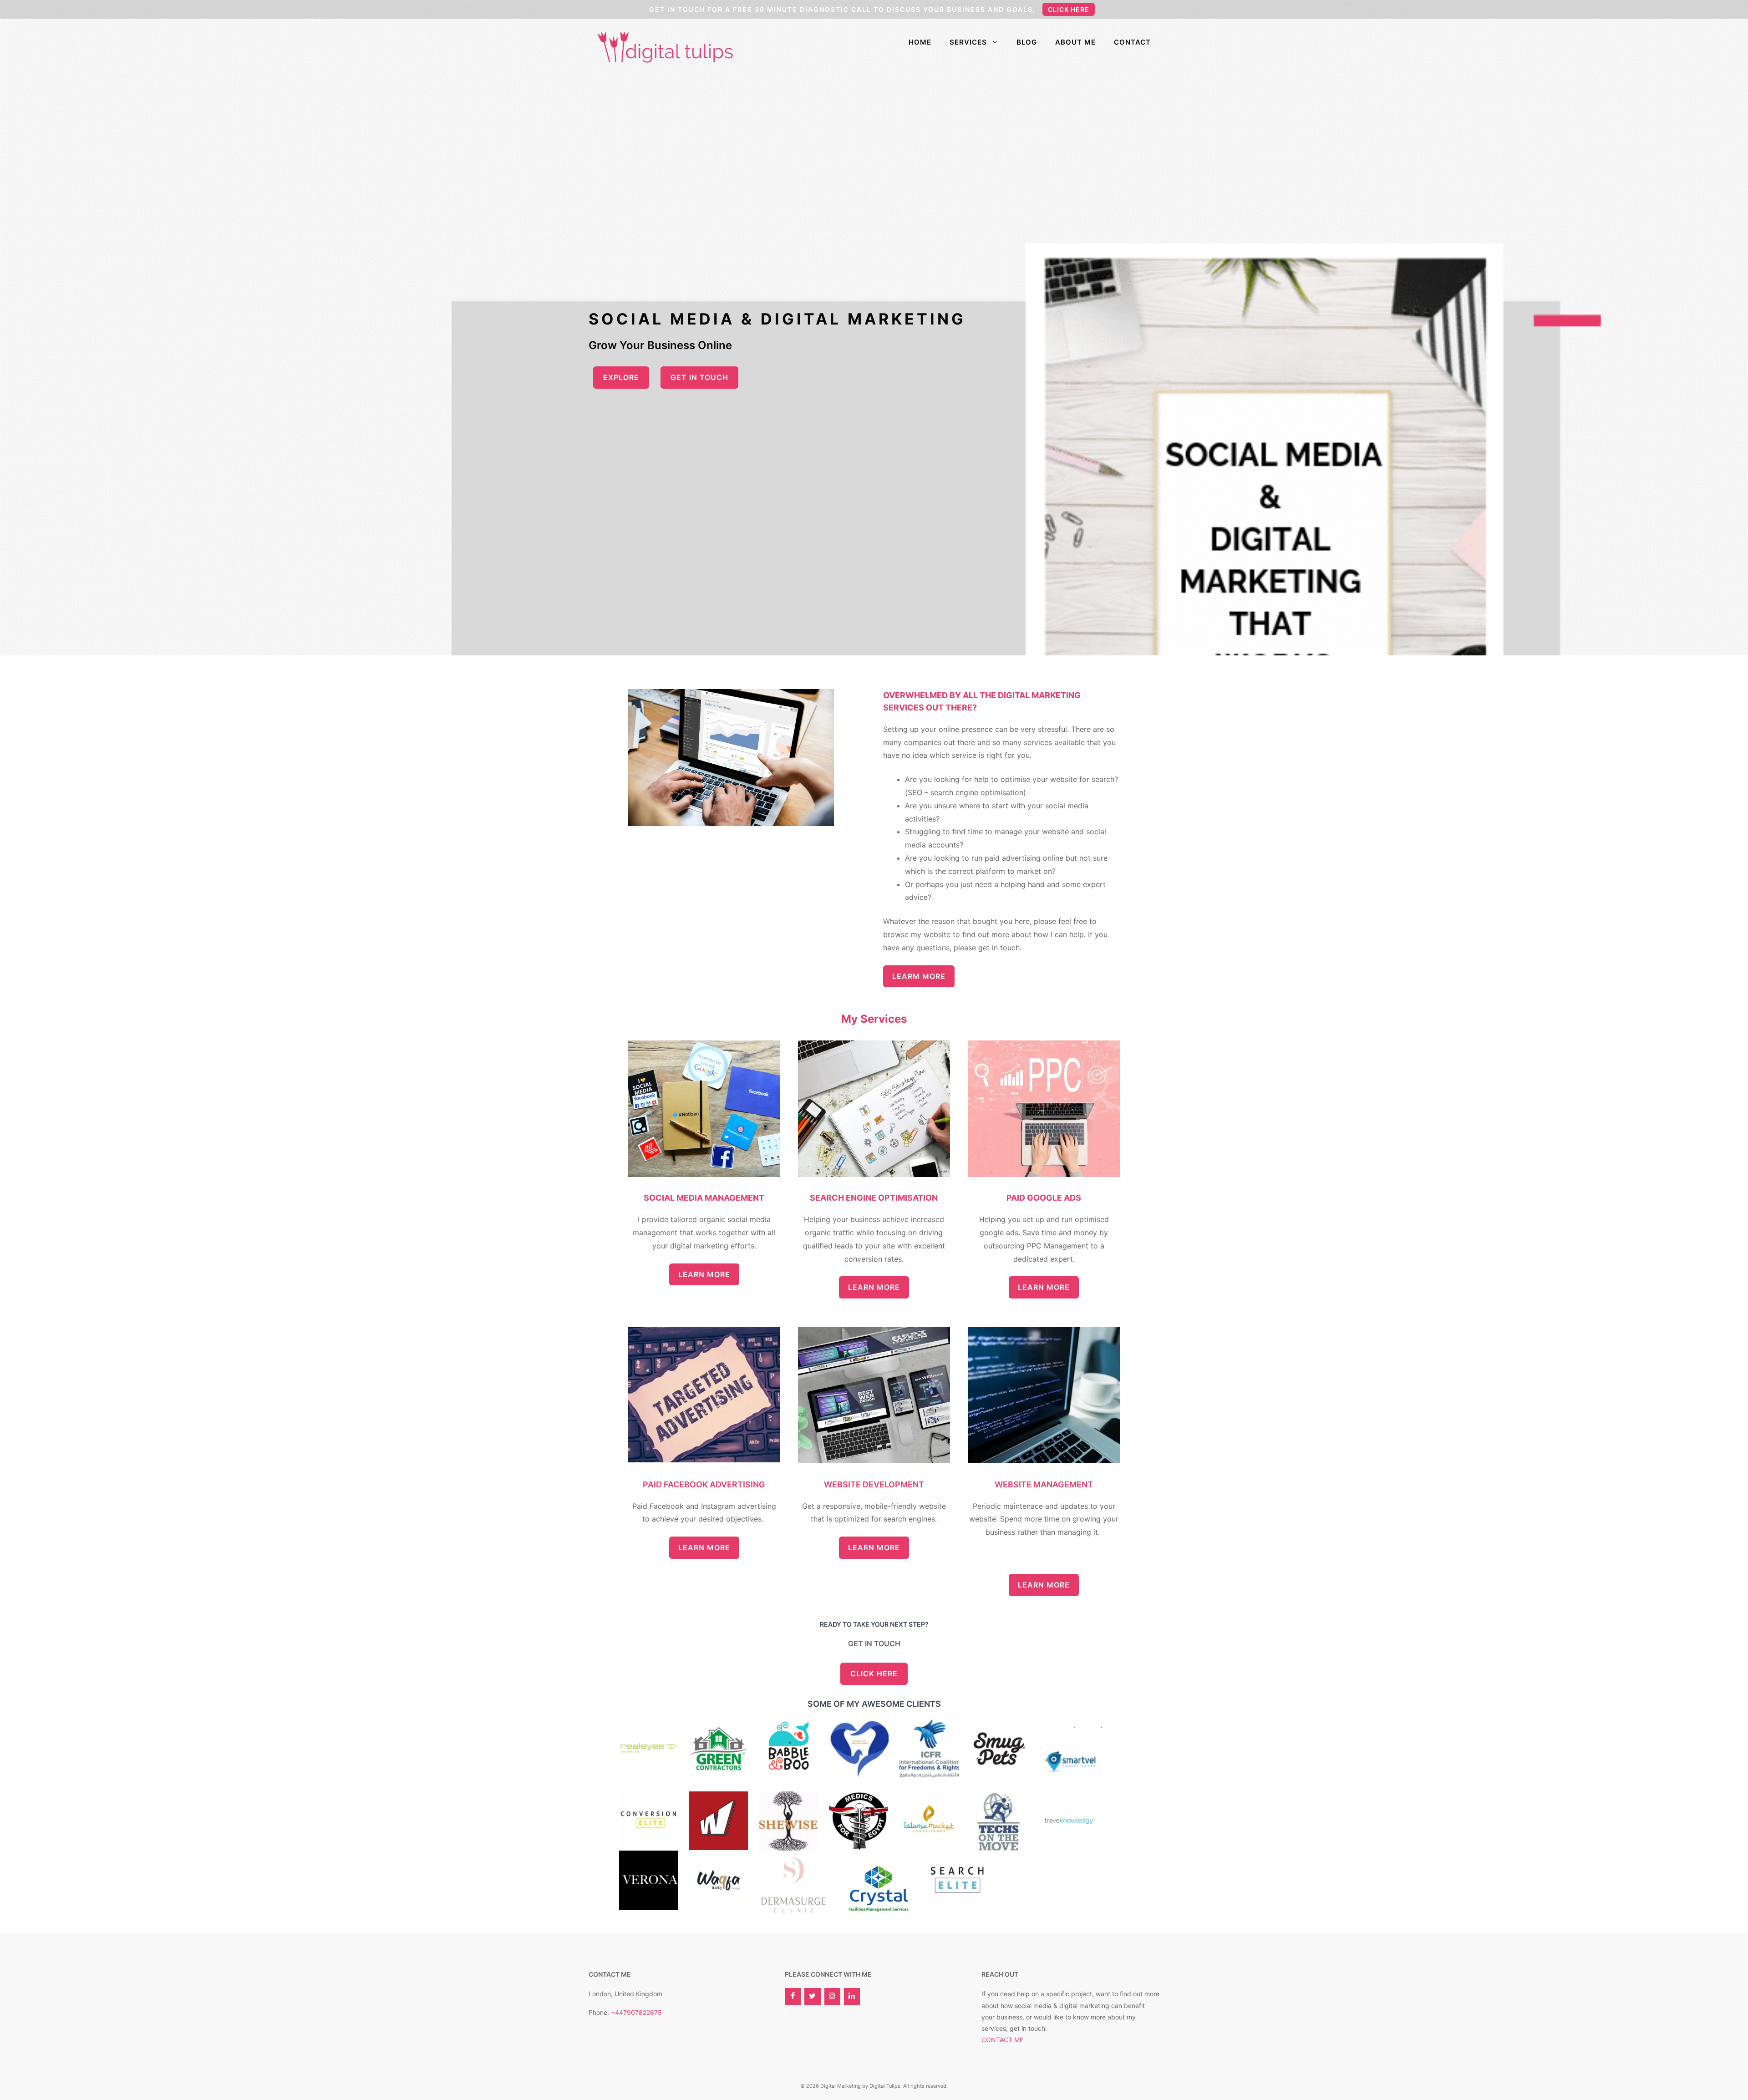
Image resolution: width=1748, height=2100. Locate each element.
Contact (1132, 42)
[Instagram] (832, 1996)
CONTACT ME (1002, 2040)
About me (1075, 42)
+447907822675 (636, 2012)
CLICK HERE (874, 1674)
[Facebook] (793, 1996)
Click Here (1069, 9)
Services (968, 42)
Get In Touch (699, 377)
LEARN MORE (704, 1274)
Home (920, 42)
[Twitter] (812, 1996)
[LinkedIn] (852, 1996)
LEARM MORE (919, 976)
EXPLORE (621, 377)
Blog (1027, 42)
